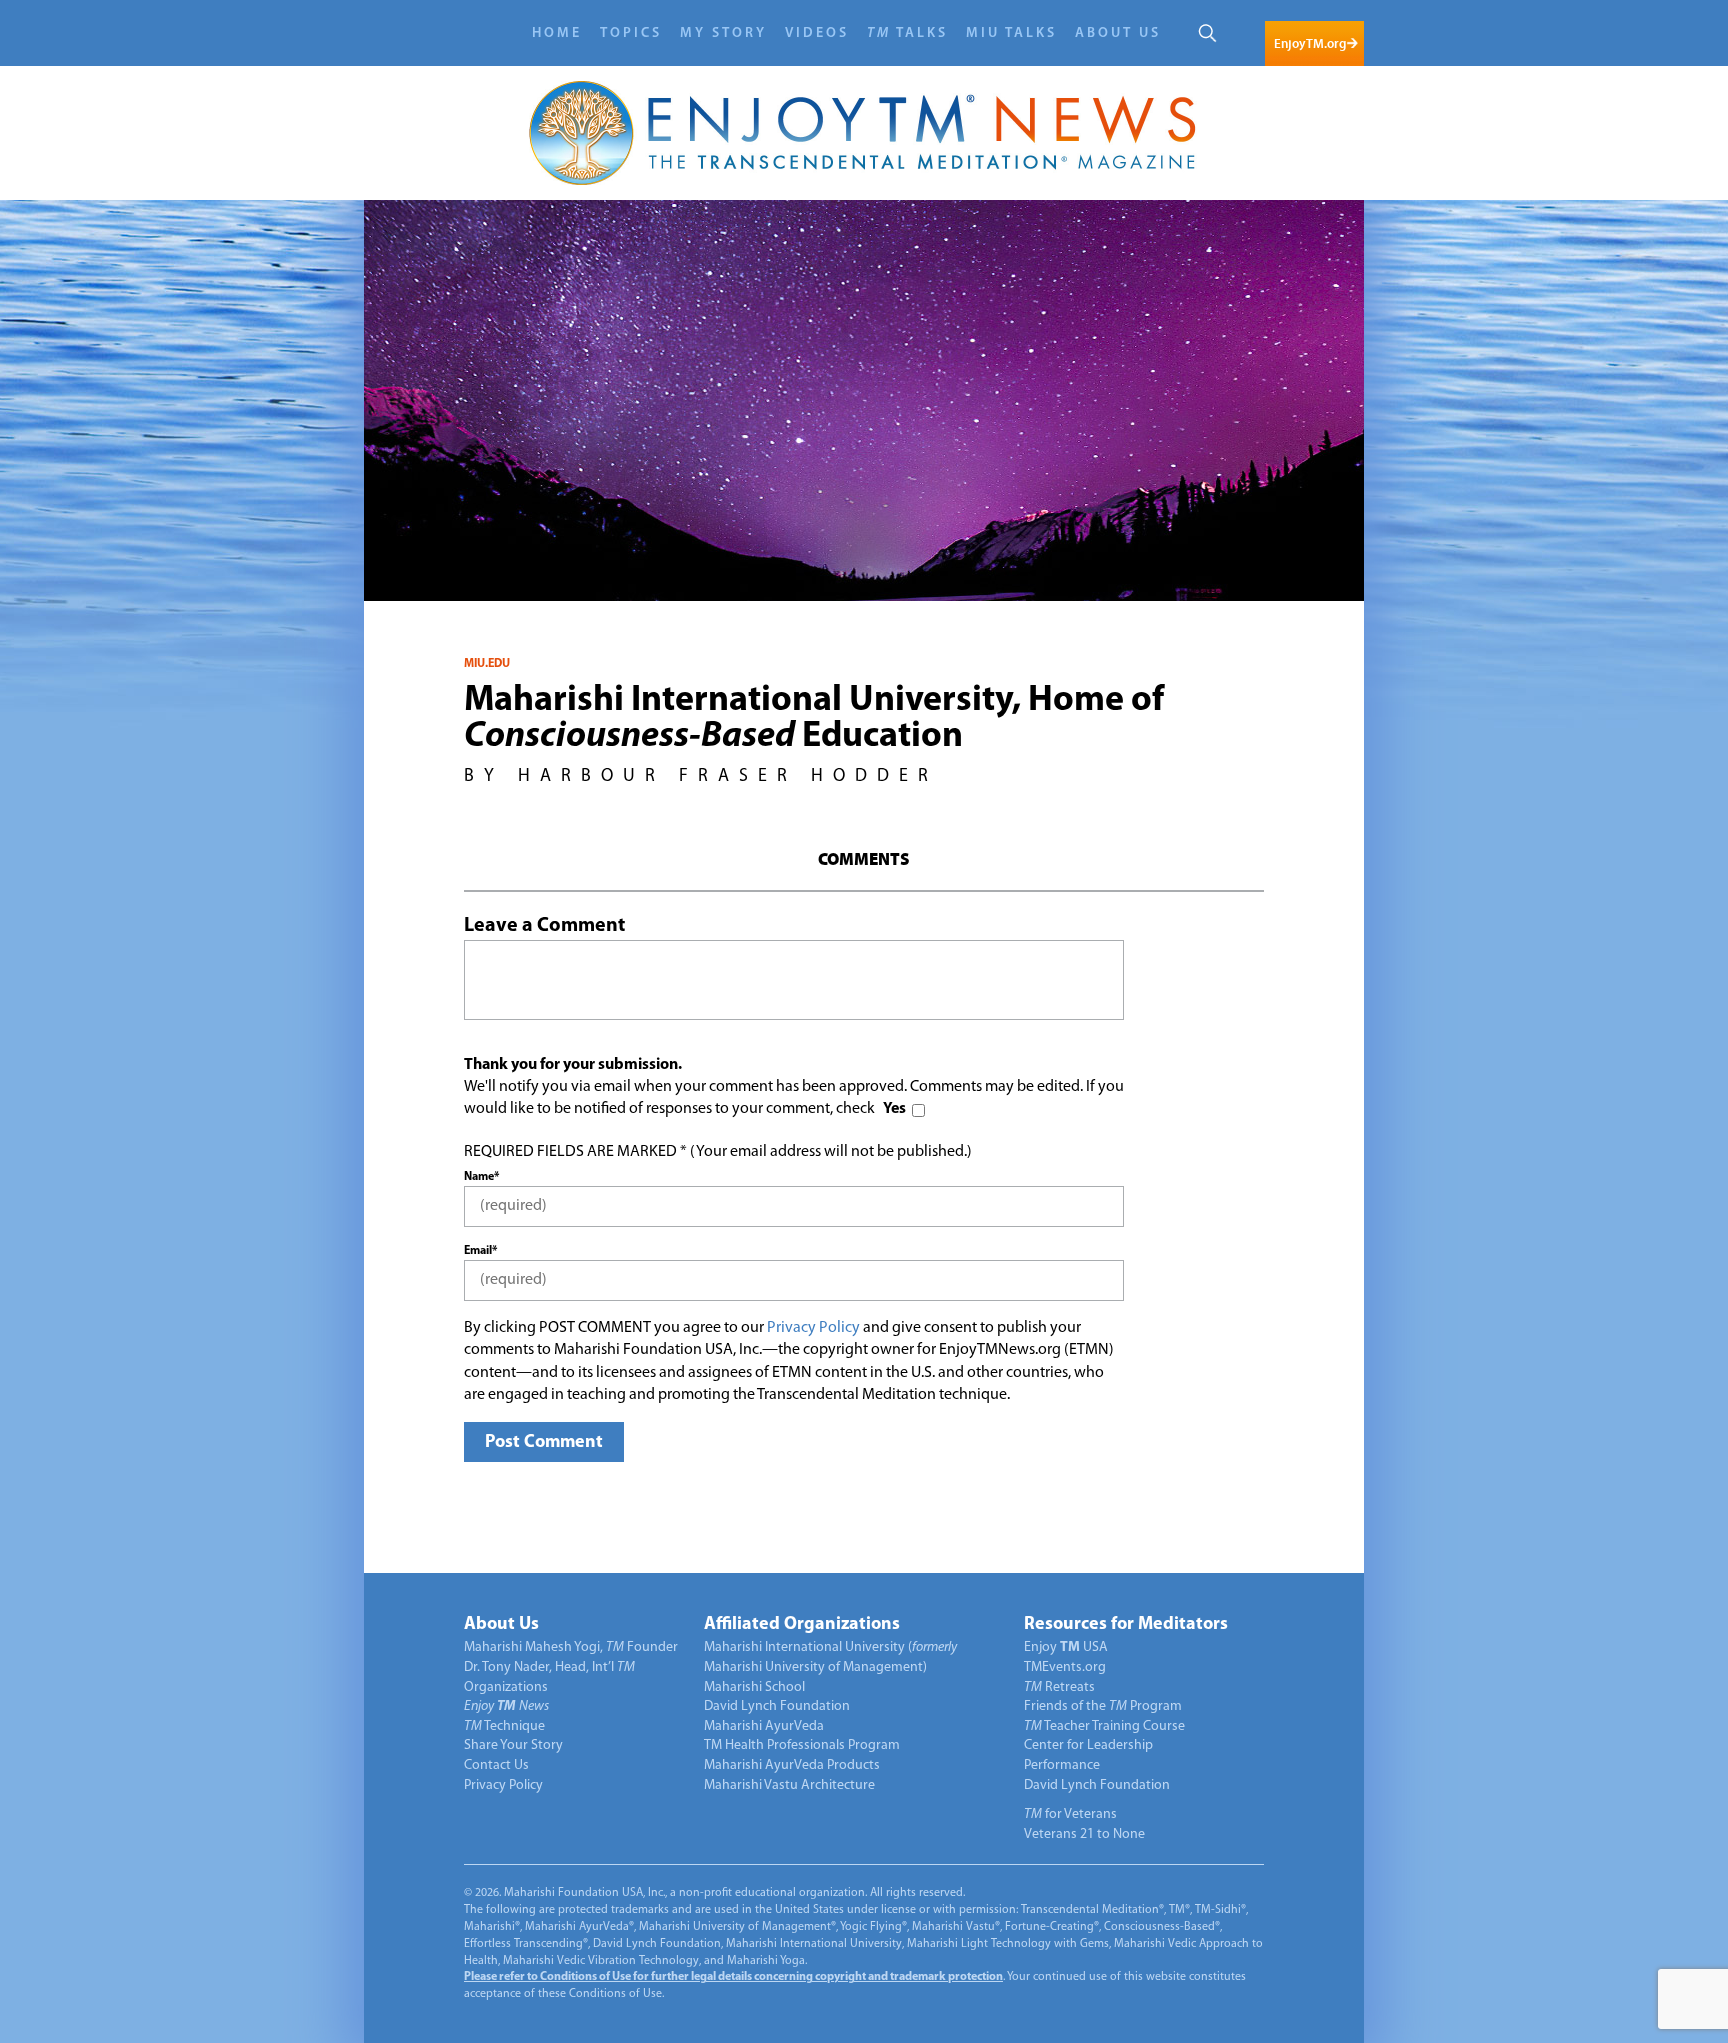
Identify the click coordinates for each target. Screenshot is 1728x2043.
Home (557, 33)
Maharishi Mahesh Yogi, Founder (571, 1647)
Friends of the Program (1103, 1706)
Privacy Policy (813, 1328)
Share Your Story (513, 1745)
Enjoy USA (1066, 1647)
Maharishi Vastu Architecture (789, 1785)
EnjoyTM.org (1310, 43)
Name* (481, 1177)
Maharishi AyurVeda (764, 1726)
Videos (817, 33)
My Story (723, 33)
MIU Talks (1011, 33)
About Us (1118, 33)
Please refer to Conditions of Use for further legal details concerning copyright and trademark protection (733, 1977)
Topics (631, 33)
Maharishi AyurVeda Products (792, 1765)
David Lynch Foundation (777, 1706)
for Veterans (1070, 1814)
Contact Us (496, 1765)
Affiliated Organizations (802, 1625)
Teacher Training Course (1104, 1726)
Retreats (1059, 1687)
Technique (504, 1726)
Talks (907, 33)
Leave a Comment (544, 926)
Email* (480, 1251)
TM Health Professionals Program (802, 1745)
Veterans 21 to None (1084, 1834)
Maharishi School (754, 1687)
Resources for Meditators (1126, 1625)
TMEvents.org (1065, 1667)
